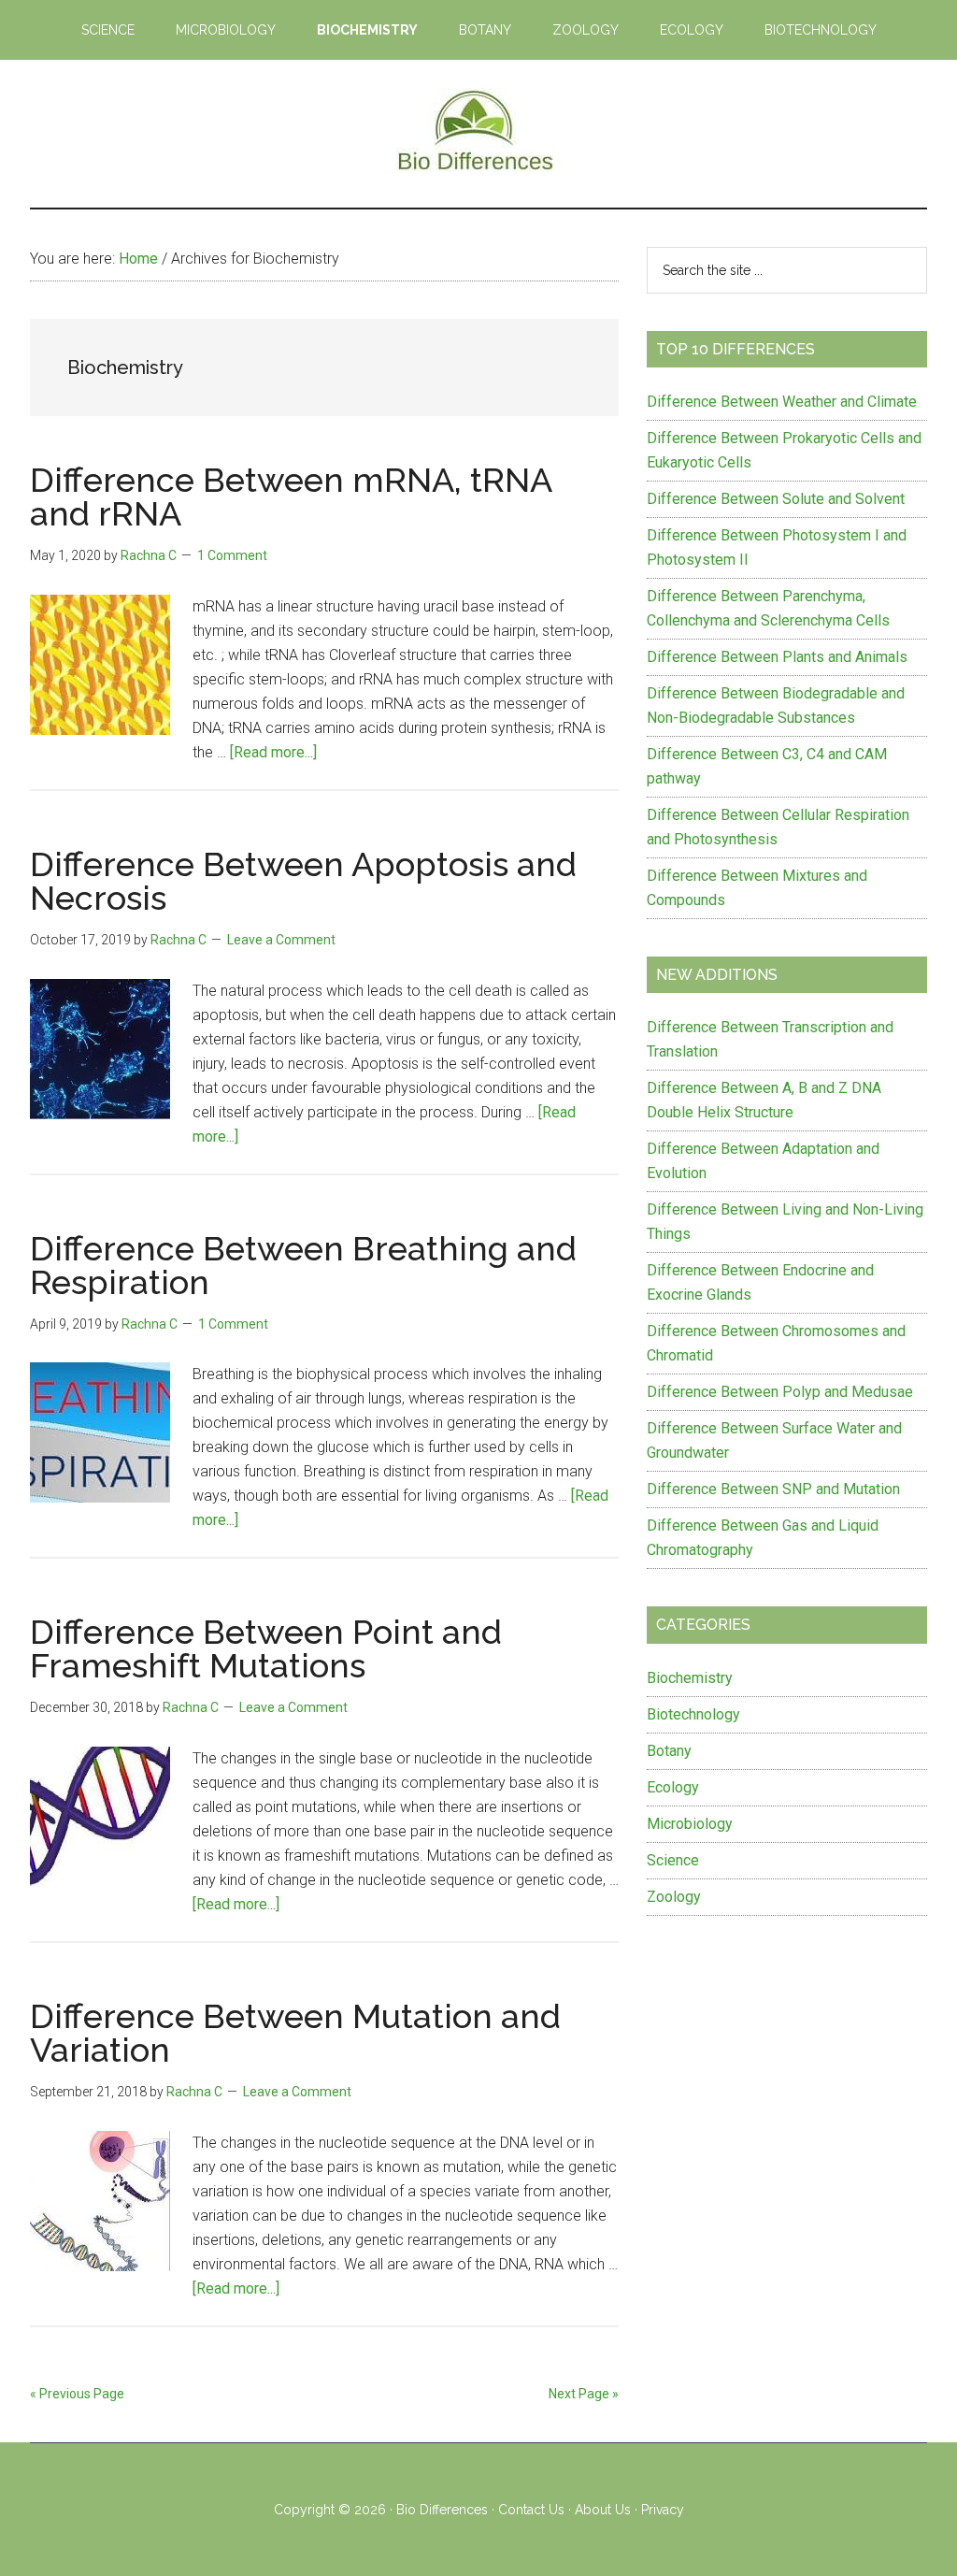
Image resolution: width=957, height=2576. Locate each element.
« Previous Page (77, 2394)
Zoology (674, 1897)
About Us (603, 2510)
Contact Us (531, 2510)
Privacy (663, 2510)
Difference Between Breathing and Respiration (303, 1265)
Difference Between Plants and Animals (777, 657)
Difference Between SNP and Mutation (773, 1489)
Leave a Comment (281, 940)
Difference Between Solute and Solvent (776, 499)
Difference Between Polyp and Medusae (780, 1392)
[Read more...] (273, 752)
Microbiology (690, 1824)
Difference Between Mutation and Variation (295, 2033)
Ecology (673, 1787)
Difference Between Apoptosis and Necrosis (303, 881)
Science (673, 1860)
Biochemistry (690, 1678)
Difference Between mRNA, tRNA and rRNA (291, 496)
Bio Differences (442, 2510)
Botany (669, 1751)
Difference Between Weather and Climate (782, 402)
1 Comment (232, 555)
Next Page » (584, 2394)
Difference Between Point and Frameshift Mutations (266, 1648)
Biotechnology (693, 1714)
